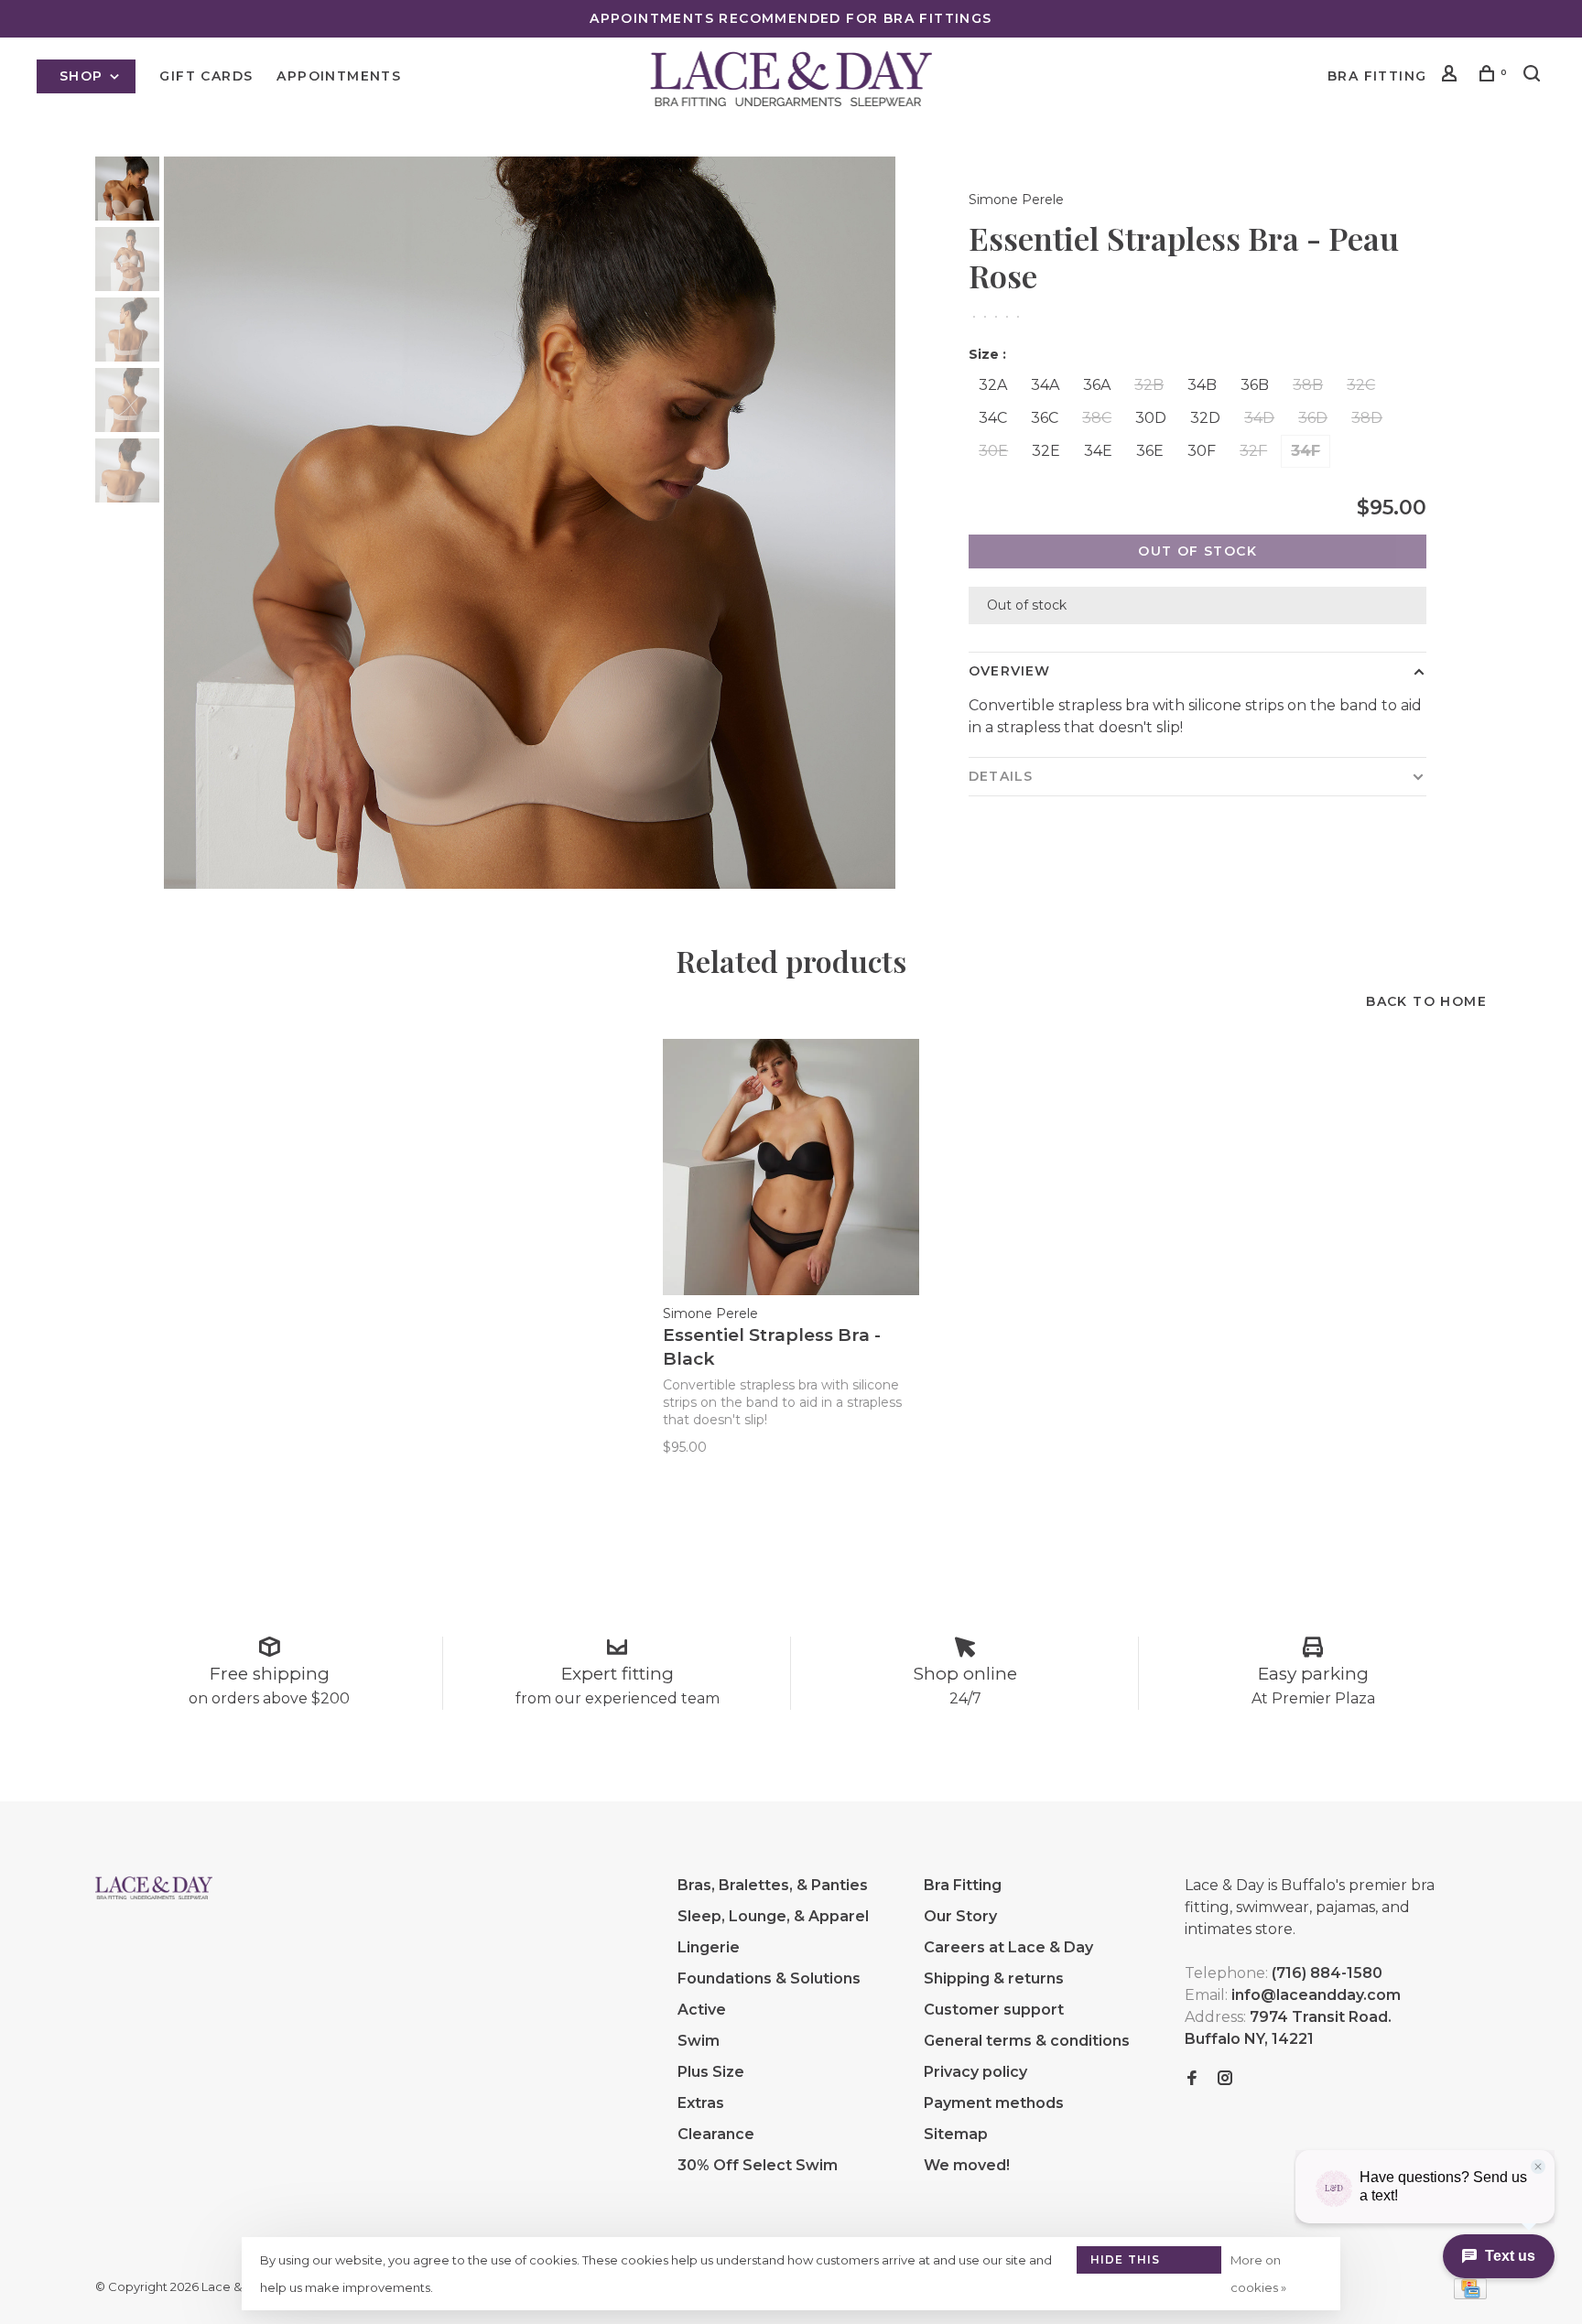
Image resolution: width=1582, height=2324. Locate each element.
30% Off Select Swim (758, 2165)
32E (1046, 451)
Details (1001, 776)
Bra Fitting (1377, 76)
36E (1150, 451)
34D (1259, 418)
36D (1313, 418)
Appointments (339, 76)
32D (1205, 418)
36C (1045, 418)
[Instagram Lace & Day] (1225, 2079)
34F (1306, 451)
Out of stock (1197, 551)
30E (993, 451)
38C (1097, 418)
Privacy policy (975, 2072)
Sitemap (956, 2134)
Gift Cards (206, 76)
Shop (84, 76)
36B (1255, 385)
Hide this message (1126, 2263)
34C (993, 418)
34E (1098, 451)
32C (1361, 385)
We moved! (967, 2165)
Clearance (716, 2134)
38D (1367, 418)
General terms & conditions (1027, 2041)
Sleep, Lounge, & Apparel (773, 1916)
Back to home (1426, 1001)
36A (1097, 385)
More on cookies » (1258, 2274)
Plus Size (711, 2072)
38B (1308, 385)
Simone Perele (1016, 200)
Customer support (994, 2010)
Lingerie (709, 1947)
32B (1149, 385)
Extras (701, 2103)
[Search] (1534, 76)
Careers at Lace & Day (1008, 1947)
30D (1151, 418)
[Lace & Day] (154, 1888)
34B (1202, 385)
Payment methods (994, 2103)
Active (702, 2010)
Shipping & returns (994, 1978)
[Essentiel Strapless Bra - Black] (791, 1167)
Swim (699, 2041)
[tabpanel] (530, 523)
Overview (1009, 671)
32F (1253, 451)
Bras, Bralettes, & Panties (773, 1885)
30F (1202, 451)
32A (993, 385)
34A (1045, 385)
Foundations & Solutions (769, 1978)
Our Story (960, 1916)
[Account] (1452, 76)
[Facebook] (1192, 2079)
